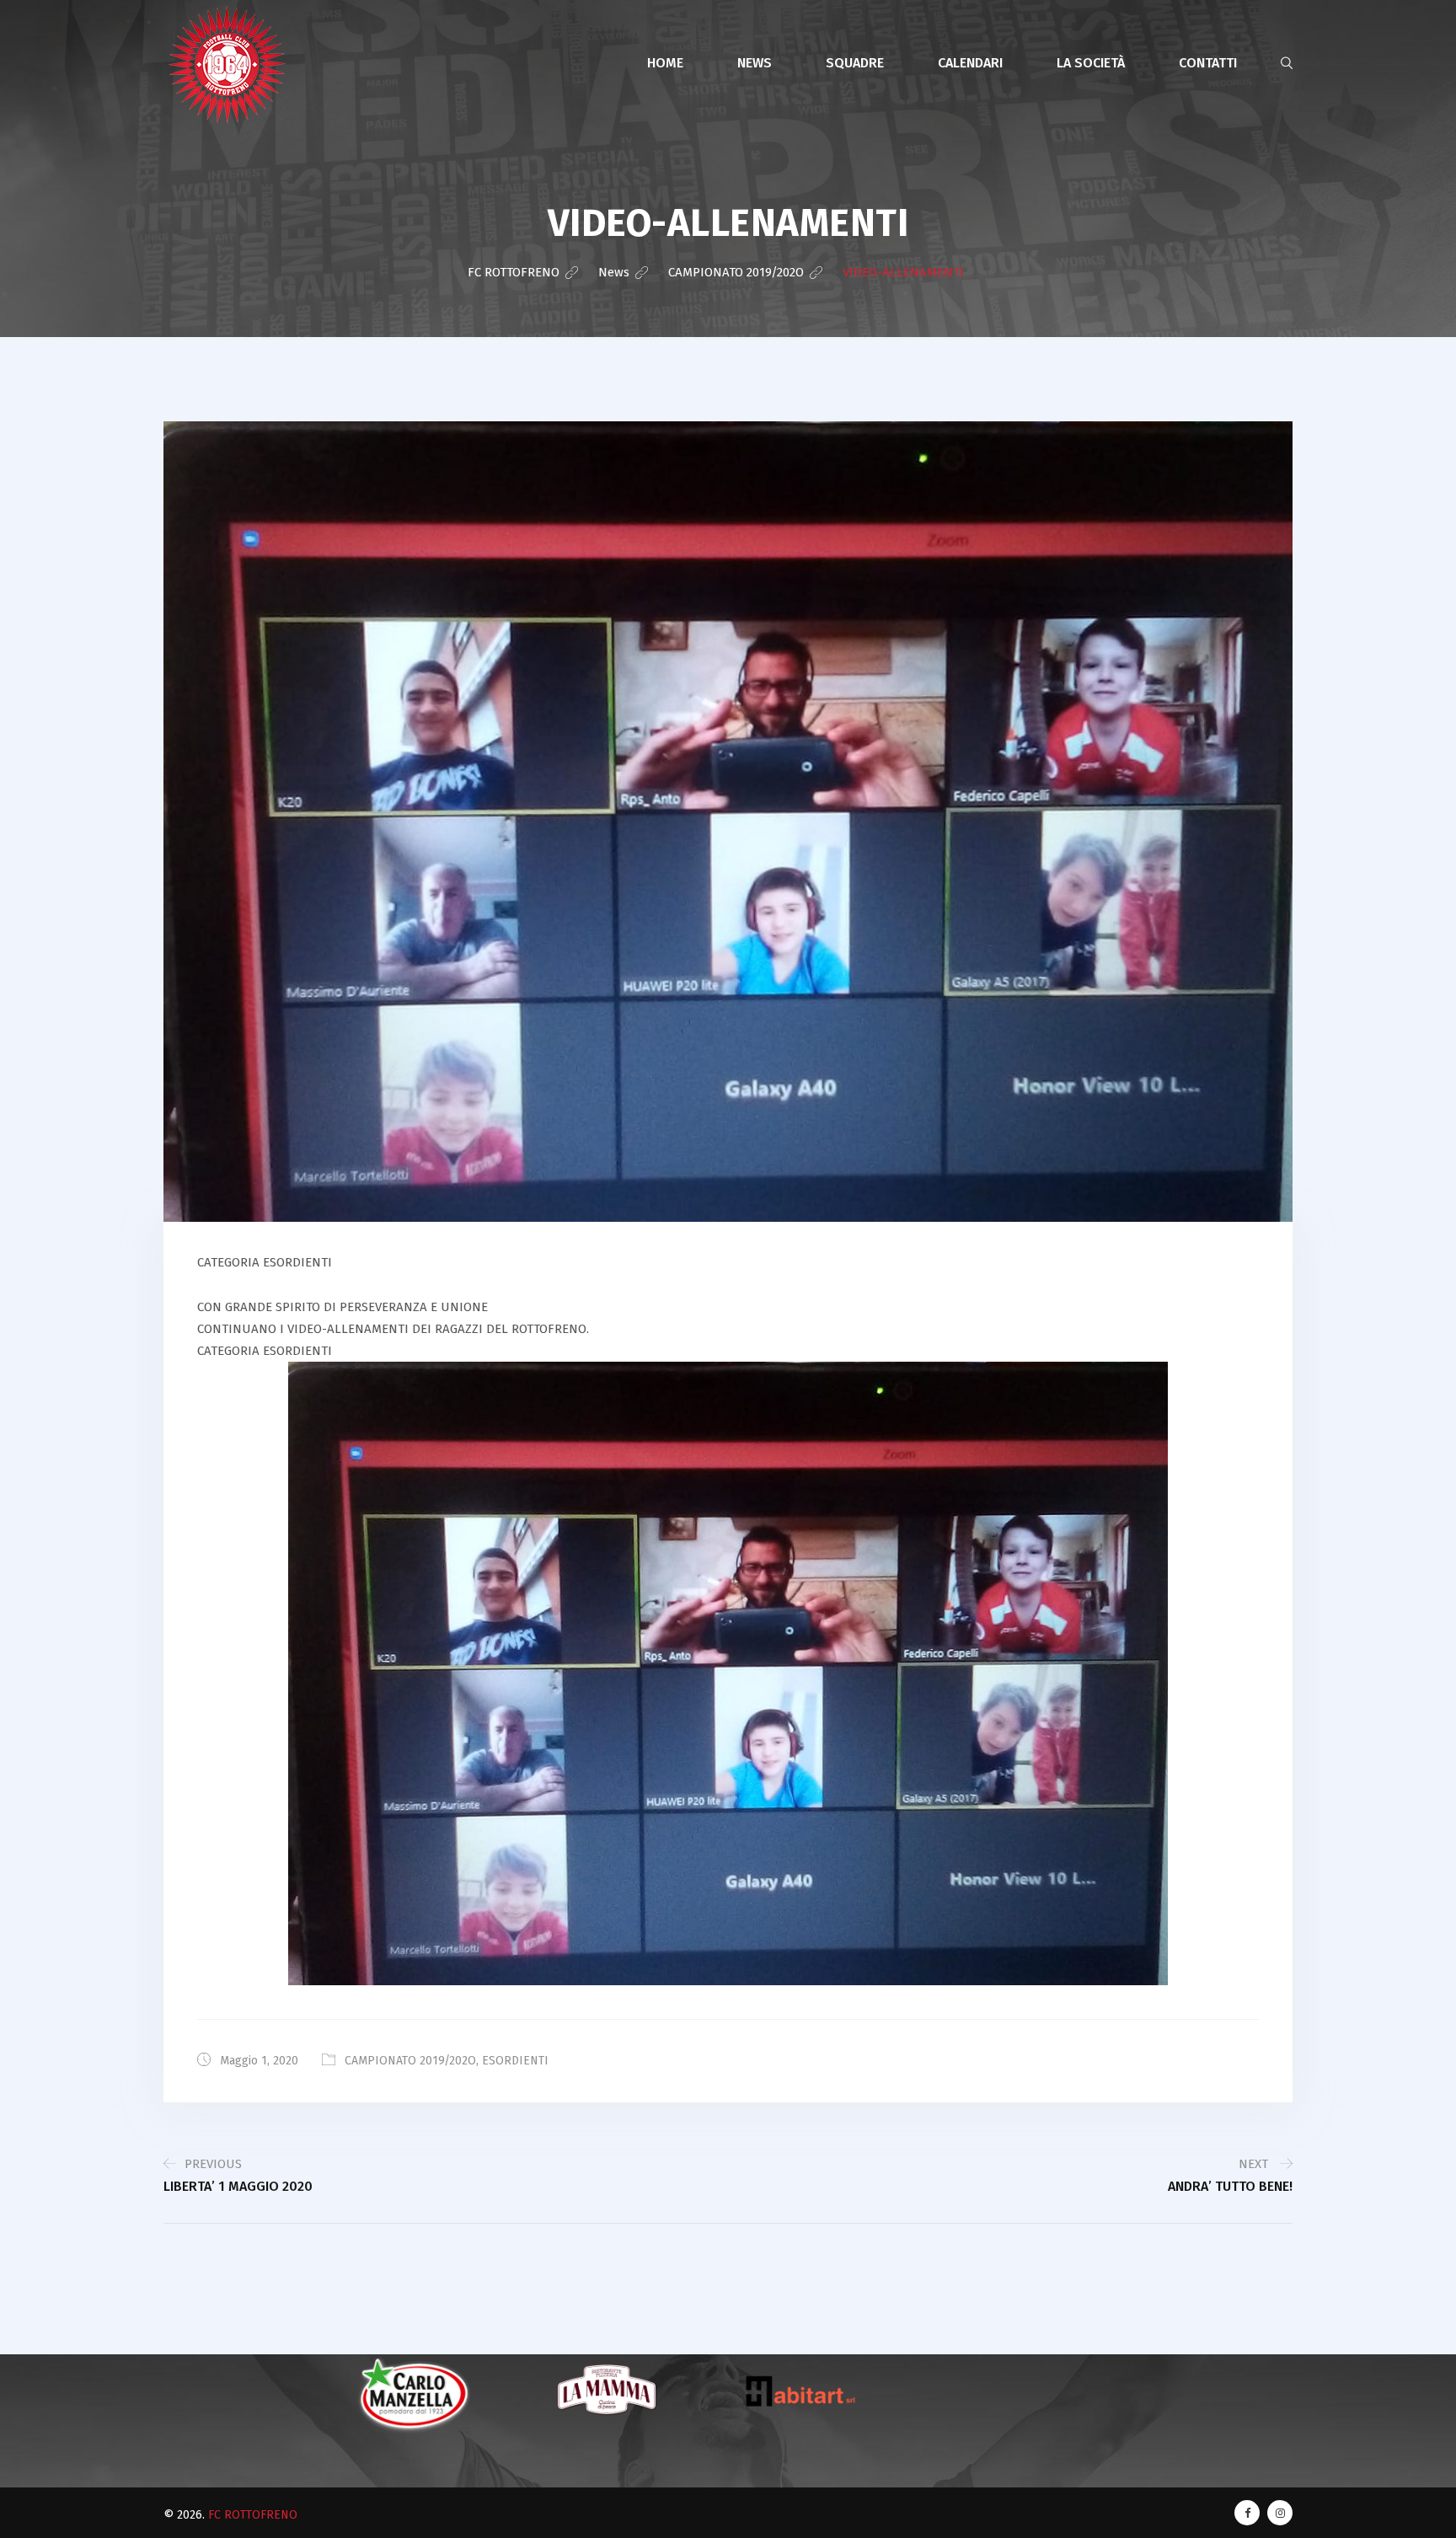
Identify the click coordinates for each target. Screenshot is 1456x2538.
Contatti (1208, 63)
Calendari (970, 63)
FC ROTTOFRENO (253, 2515)
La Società (1091, 63)
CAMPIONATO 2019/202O (410, 2061)
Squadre (855, 63)
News (755, 63)
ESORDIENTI (515, 2061)
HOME (665, 63)
